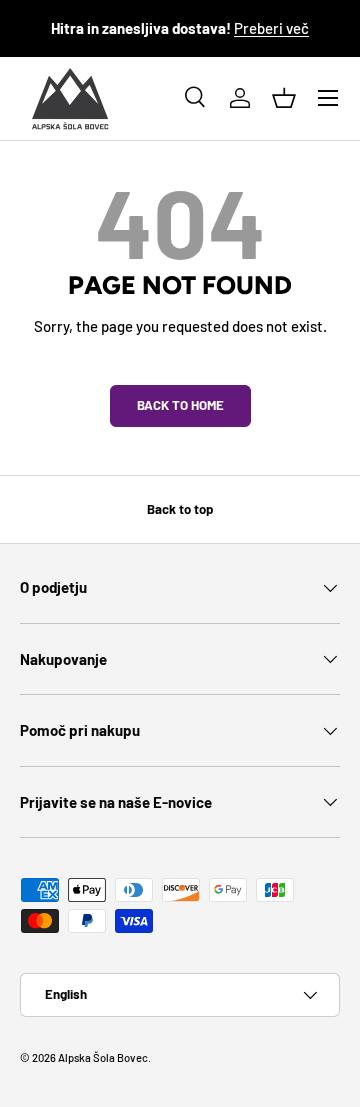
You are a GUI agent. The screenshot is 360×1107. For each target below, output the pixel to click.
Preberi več (271, 28)
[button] (284, 98)
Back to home (180, 405)
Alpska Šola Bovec (103, 1057)
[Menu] (328, 98)
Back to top (180, 509)
